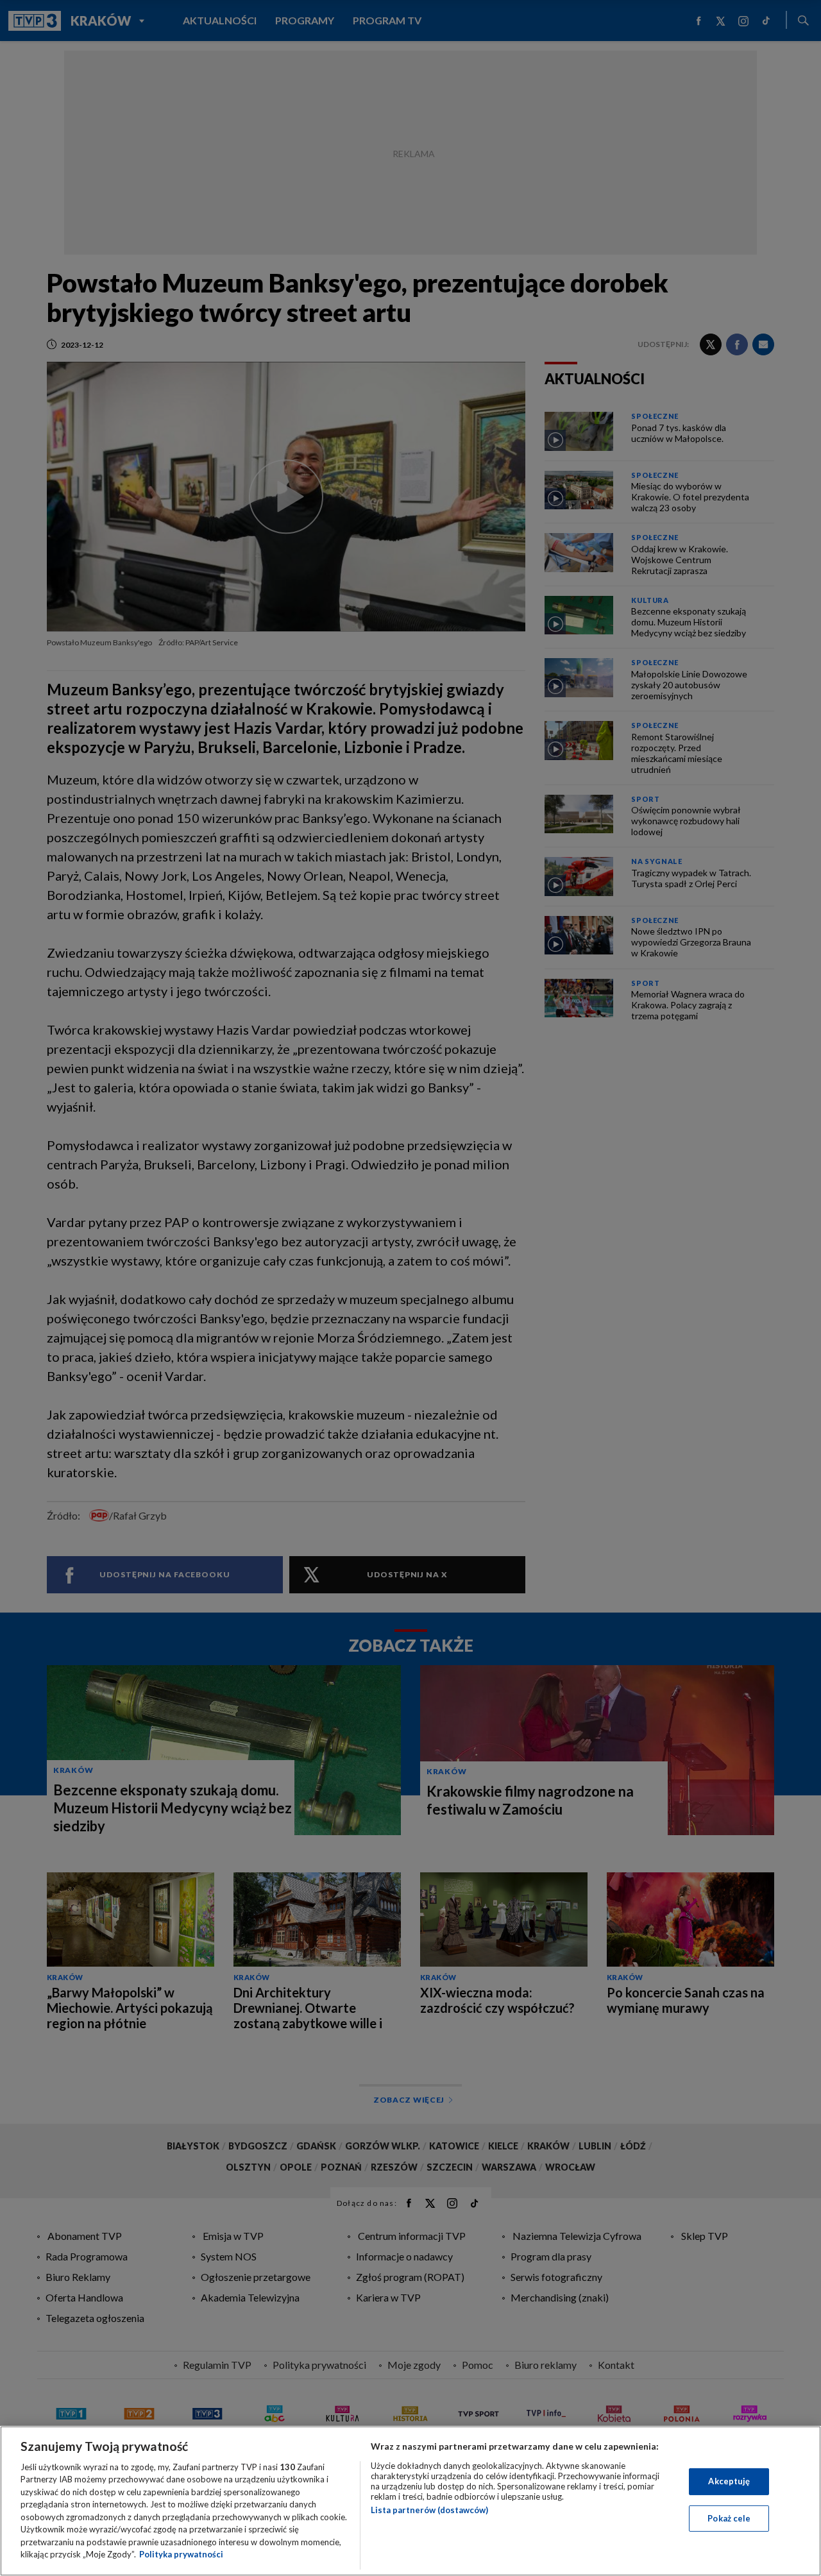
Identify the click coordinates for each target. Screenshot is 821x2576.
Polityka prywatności (181, 2554)
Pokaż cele (729, 2518)
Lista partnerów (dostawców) (429, 2510)
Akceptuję (729, 2481)
